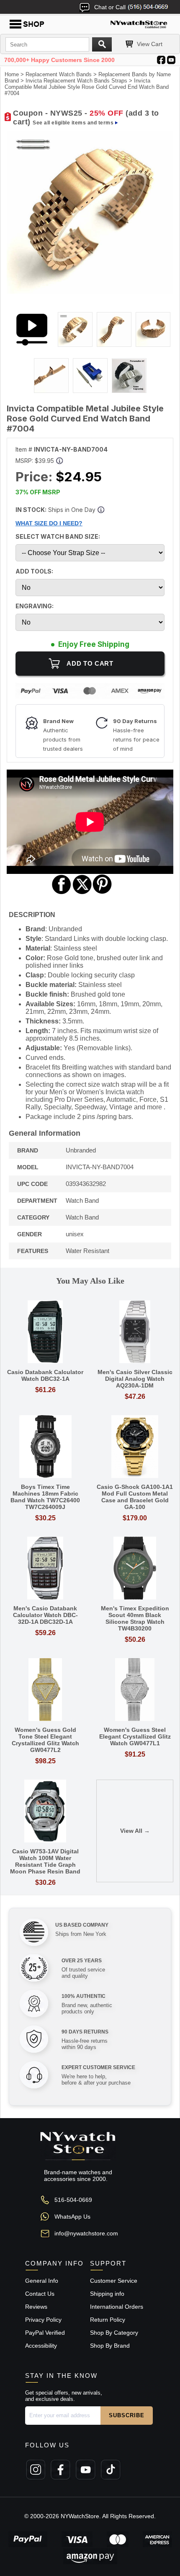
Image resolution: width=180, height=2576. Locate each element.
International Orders (117, 2307)
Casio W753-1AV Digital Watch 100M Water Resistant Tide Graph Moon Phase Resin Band (45, 1861)
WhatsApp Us (72, 2217)
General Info (42, 2281)
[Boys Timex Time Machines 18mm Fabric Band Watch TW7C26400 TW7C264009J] (45, 1447)
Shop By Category (114, 2333)
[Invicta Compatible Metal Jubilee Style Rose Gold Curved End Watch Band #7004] (90, 292)
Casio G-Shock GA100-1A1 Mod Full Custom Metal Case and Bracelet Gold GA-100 (135, 1497)
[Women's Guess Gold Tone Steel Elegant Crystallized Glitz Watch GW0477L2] (45, 1690)
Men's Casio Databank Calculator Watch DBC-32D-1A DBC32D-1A (45, 1615)
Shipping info (107, 2294)
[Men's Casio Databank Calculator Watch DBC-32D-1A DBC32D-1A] (45, 1569)
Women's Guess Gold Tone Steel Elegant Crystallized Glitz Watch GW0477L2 (45, 1740)
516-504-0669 (73, 2200)
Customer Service (114, 2281)
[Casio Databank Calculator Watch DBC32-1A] (45, 1332)
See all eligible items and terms (73, 123)
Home (12, 74)
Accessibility (41, 2346)
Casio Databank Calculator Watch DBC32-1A (45, 1375)
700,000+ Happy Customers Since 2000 (59, 60)
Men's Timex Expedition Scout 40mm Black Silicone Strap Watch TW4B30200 (135, 1618)
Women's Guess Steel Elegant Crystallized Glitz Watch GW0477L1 (135, 1736)
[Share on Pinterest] (102, 893)
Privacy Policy (43, 2320)
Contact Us (40, 2294)
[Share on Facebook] (62, 893)
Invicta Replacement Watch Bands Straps (76, 81)
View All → (135, 1831)
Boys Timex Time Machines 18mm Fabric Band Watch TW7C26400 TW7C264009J (45, 1497)
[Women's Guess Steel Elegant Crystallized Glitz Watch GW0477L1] (135, 1690)
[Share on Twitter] (82, 893)
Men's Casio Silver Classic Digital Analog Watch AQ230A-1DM (135, 1379)
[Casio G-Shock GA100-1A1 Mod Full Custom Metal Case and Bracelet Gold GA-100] (135, 1447)
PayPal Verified (45, 2333)
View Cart (150, 44)
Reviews (36, 2307)
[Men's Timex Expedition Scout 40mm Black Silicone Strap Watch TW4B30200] (135, 1569)
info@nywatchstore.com (86, 2233)
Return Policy (108, 2320)
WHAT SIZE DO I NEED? (49, 523)
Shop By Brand (110, 2346)
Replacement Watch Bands (59, 74)
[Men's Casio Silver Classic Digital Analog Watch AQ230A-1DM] (135, 1332)
